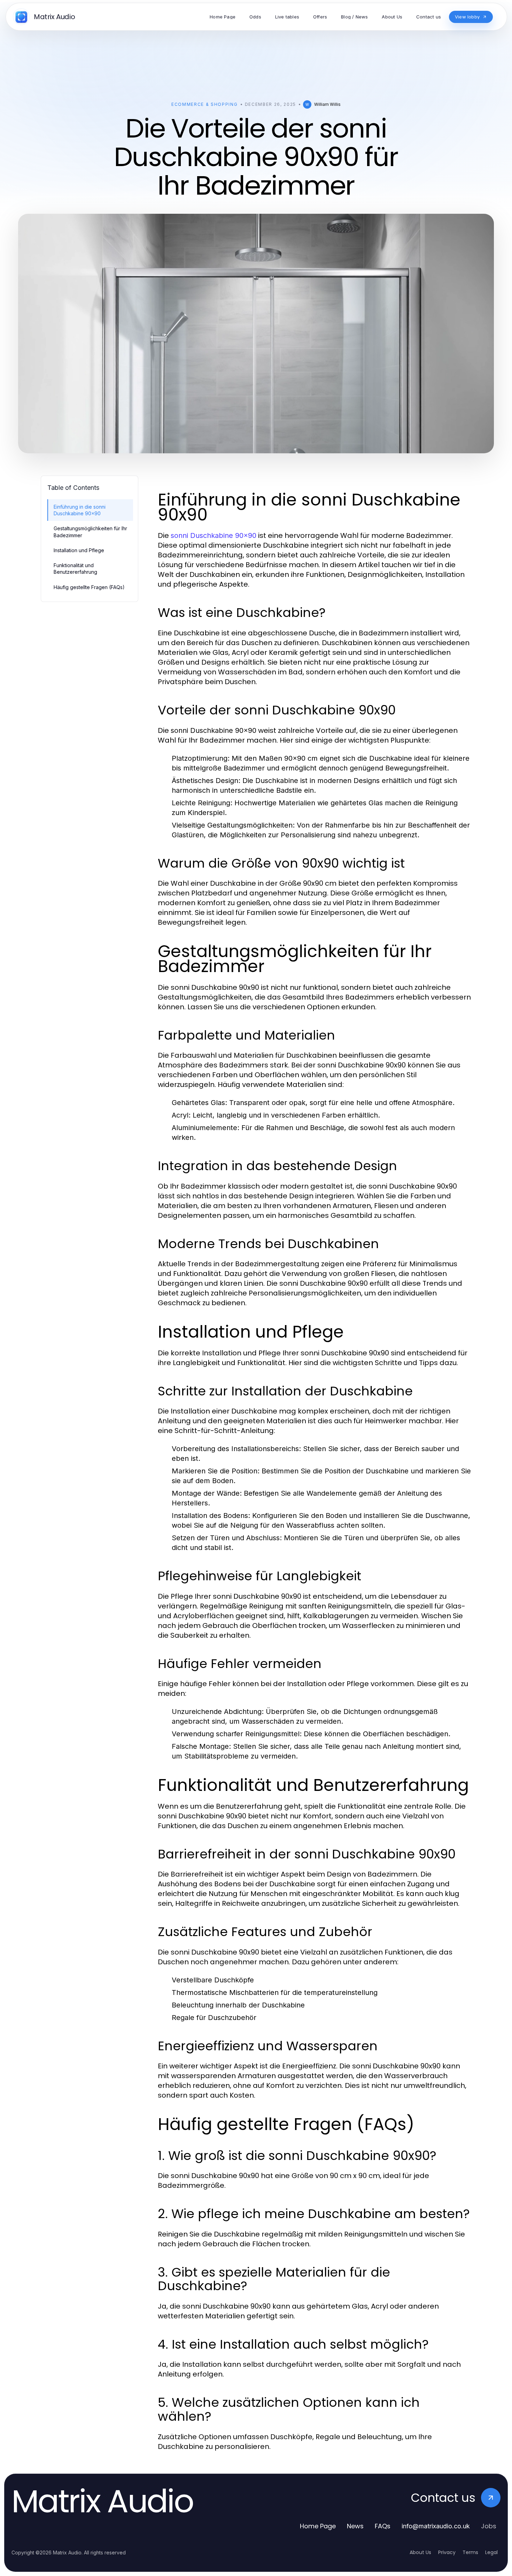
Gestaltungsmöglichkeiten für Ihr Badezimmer (90, 532)
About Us (420, 2552)
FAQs (383, 2526)
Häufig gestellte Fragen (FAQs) (89, 587)
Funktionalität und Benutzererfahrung (75, 569)
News (355, 2526)
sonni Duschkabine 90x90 (214, 535)
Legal (491, 2552)
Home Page (318, 2526)
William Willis (327, 104)
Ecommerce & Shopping (205, 104)
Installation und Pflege (79, 550)
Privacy (447, 2552)
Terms (470, 2552)
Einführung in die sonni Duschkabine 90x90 (80, 510)
